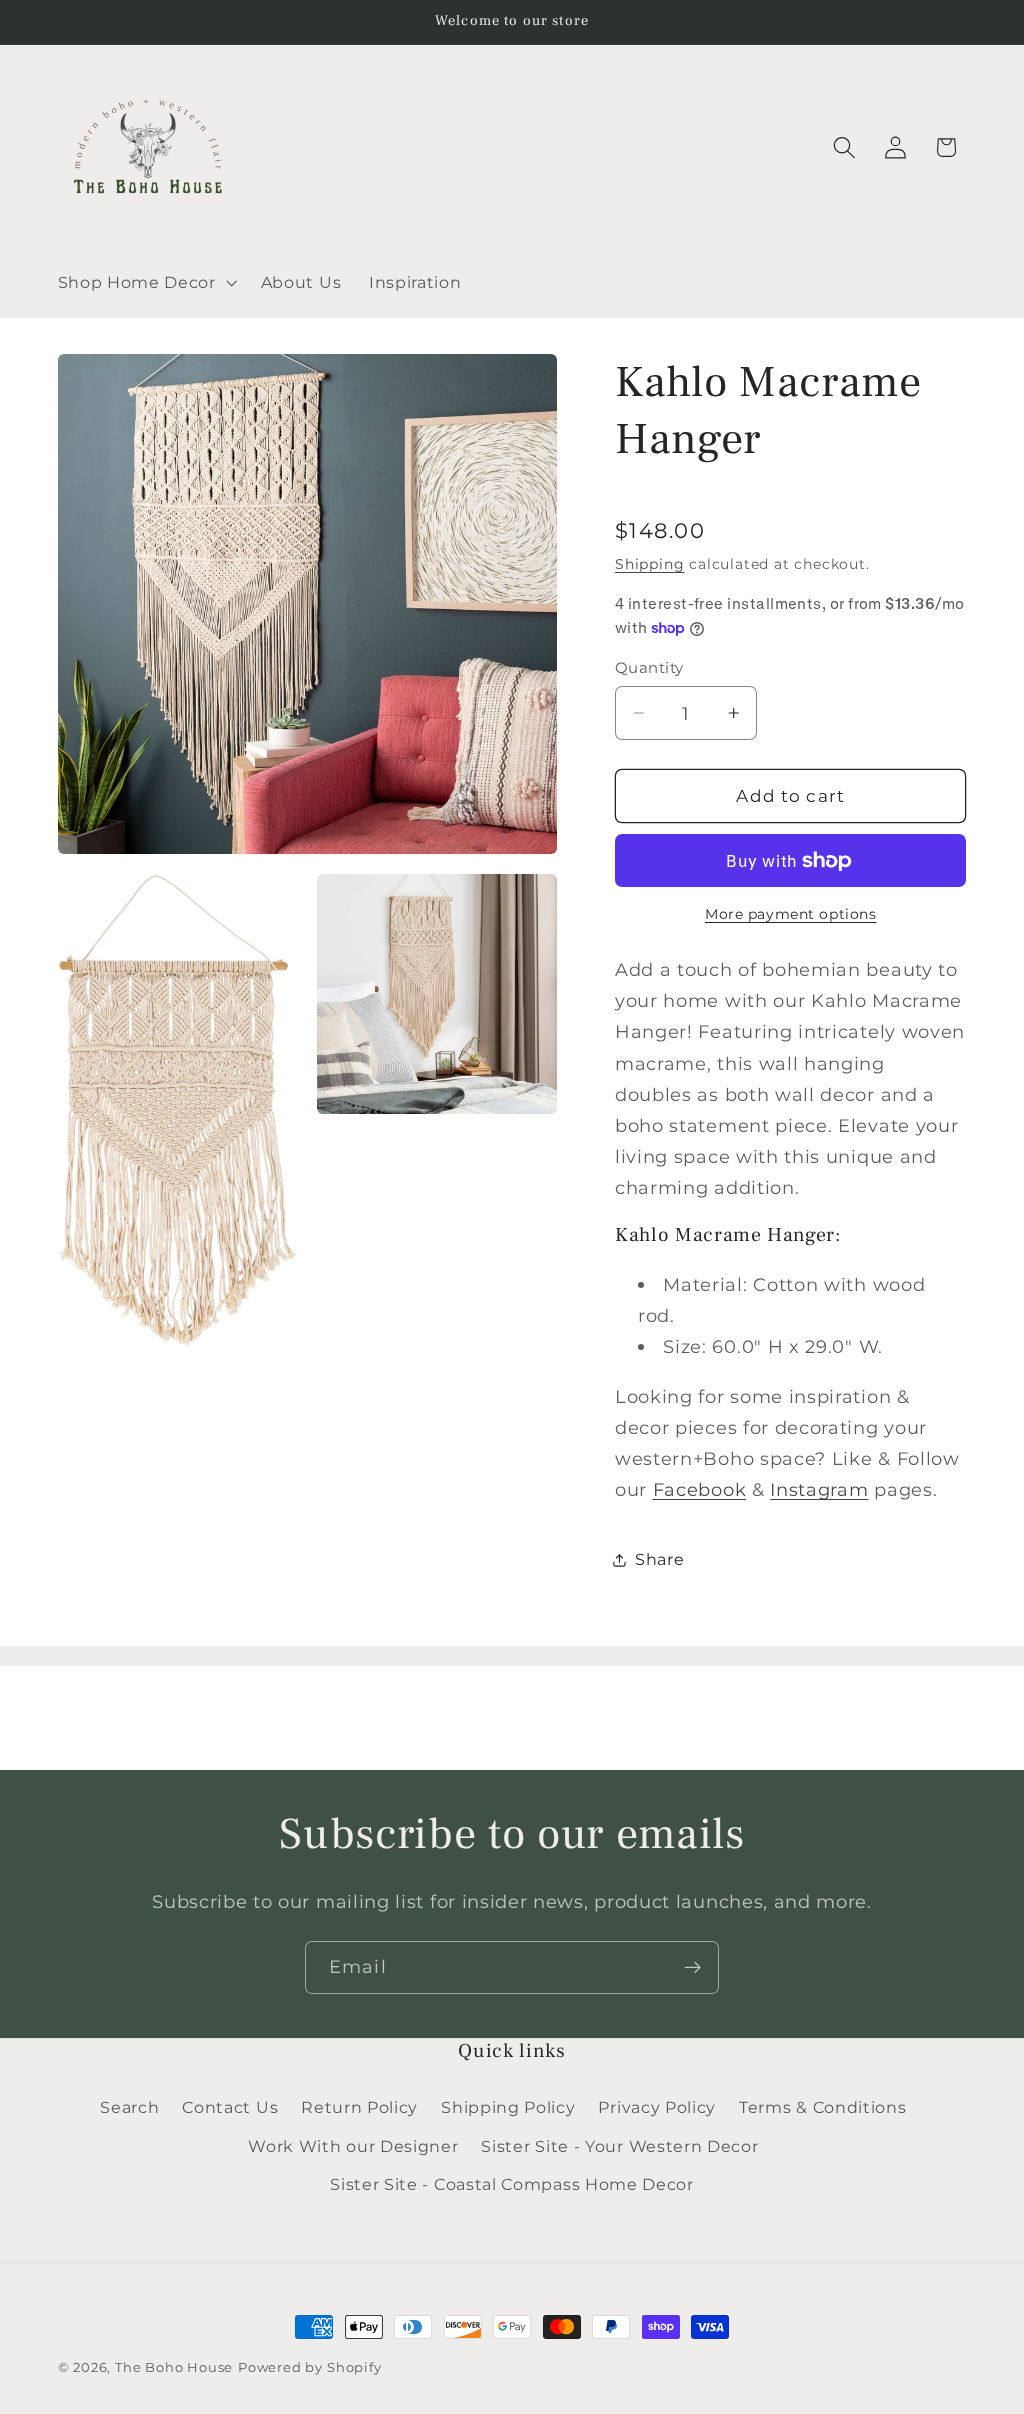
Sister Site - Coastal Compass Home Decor (512, 2184)
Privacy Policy (657, 2107)
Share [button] (659, 1559)
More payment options (791, 914)
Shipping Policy (508, 2107)
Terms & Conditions (822, 2107)
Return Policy (359, 2107)
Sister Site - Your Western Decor (619, 2146)
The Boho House (174, 2367)
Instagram (819, 1489)
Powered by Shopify (310, 2367)
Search (129, 2107)
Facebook (700, 1489)
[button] (145, 282)
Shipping (649, 564)
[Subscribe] (692, 1968)
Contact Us (230, 2107)
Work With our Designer (353, 2146)
